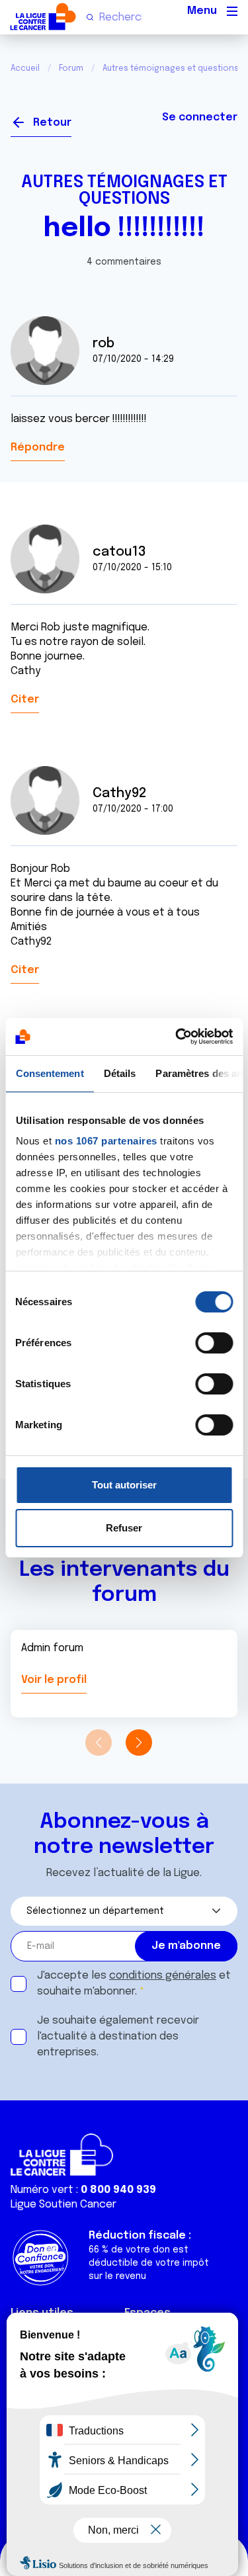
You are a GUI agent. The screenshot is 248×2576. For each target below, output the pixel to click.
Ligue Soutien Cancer (63, 2205)
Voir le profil (54, 1680)
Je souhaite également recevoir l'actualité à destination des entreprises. (118, 2037)
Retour (52, 123)
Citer (25, 700)
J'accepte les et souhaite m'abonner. (134, 1984)
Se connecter (200, 117)
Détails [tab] (119, 1073)
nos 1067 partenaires (105, 1141)
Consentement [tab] (49, 1073)
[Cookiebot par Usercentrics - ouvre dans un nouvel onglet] (177, 1037)
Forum (71, 69)
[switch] (214, 1343)
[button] (139, 1742)
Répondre (38, 448)
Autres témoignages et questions (124, 191)
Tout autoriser (124, 1485)
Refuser (124, 1528)
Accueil (25, 69)
